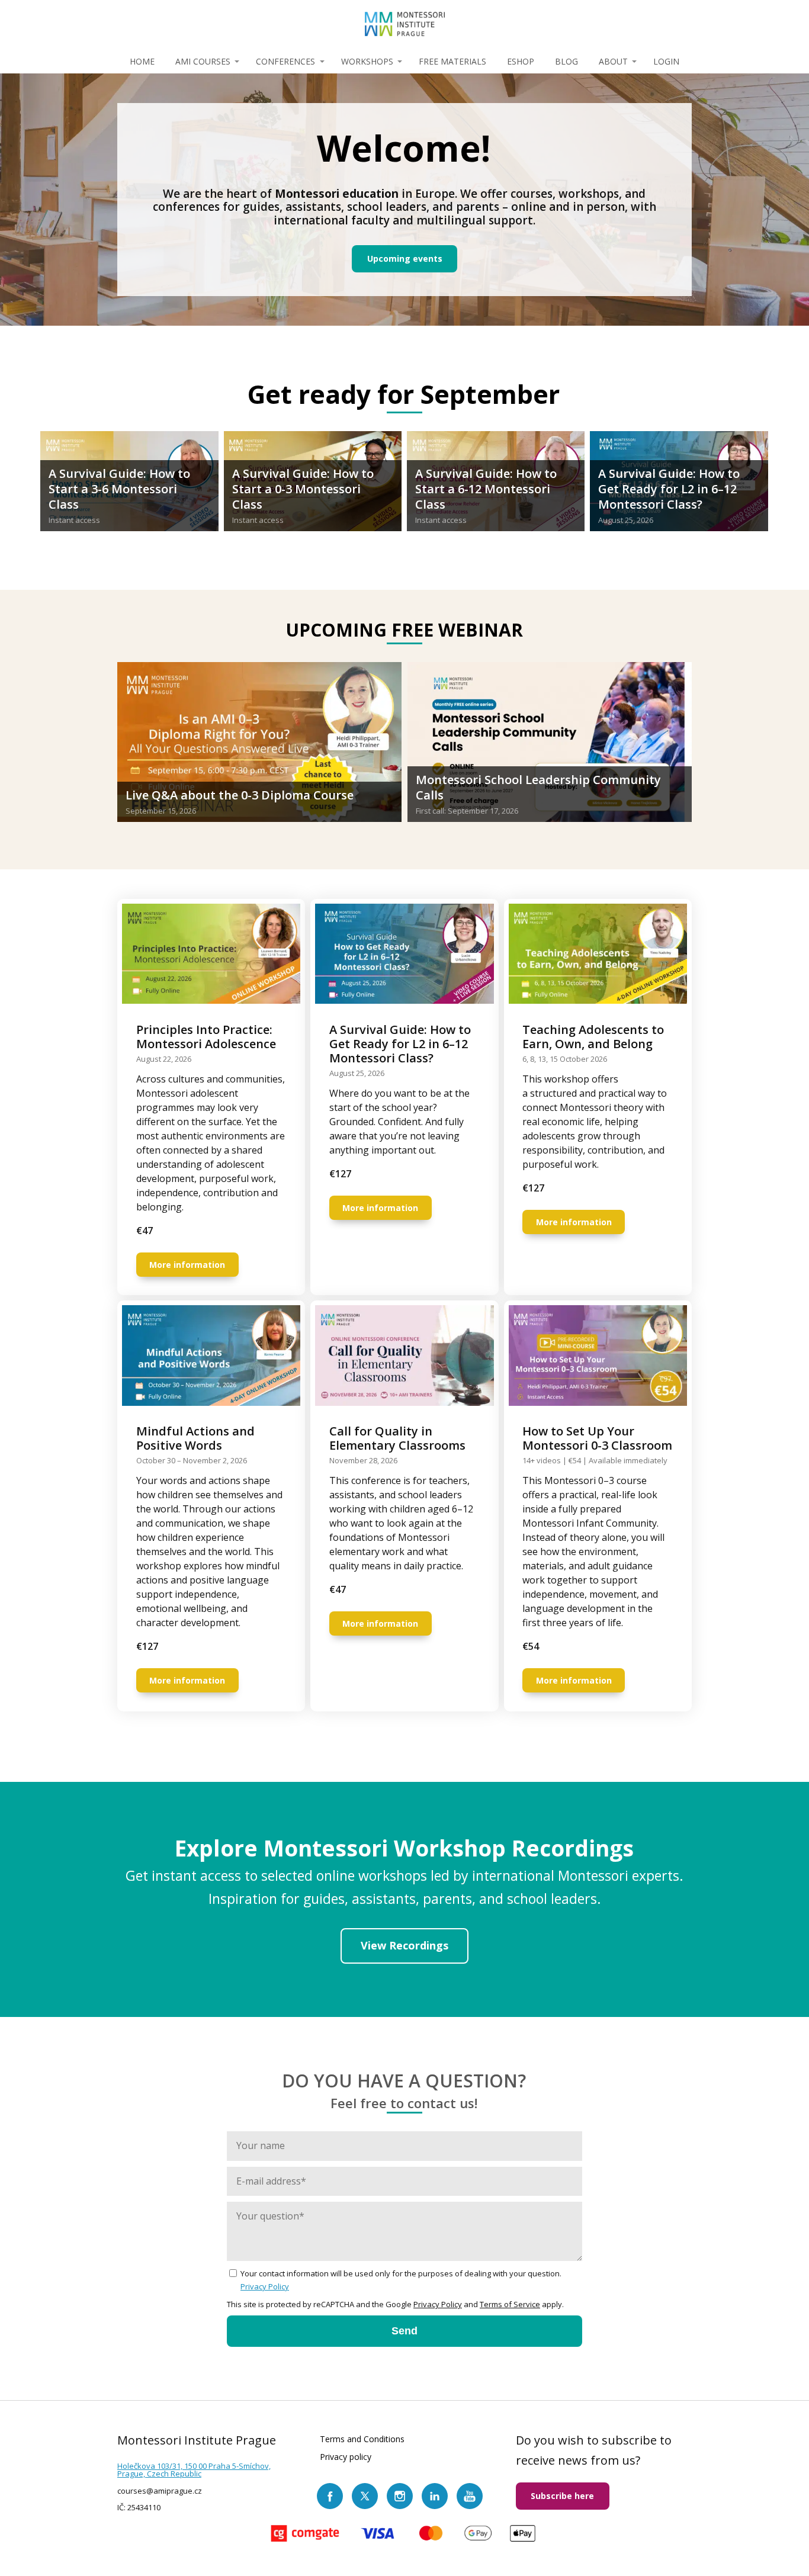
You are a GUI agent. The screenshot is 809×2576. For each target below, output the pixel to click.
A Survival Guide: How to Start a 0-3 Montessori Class (303, 489)
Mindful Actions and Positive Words (195, 1438)
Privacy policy (346, 2456)
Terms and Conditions (362, 2439)
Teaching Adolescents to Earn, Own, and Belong (593, 1037)
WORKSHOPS (367, 61)
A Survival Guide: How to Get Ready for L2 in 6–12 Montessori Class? (669, 489)
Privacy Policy (265, 2286)
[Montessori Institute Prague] (405, 25)
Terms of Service (510, 2304)
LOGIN (666, 61)
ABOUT (613, 61)
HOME (142, 61)
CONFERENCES (285, 61)
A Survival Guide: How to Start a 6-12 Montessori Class (486, 489)
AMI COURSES (203, 61)
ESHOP (521, 61)
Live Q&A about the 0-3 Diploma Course (240, 795)
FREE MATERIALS (452, 61)
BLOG (566, 61)
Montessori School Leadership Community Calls (538, 787)
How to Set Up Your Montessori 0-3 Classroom (597, 1438)
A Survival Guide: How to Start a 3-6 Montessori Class (119, 489)
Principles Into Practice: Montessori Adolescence (206, 1037)
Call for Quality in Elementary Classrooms (397, 1438)
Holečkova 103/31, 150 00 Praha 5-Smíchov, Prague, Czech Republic (194, 2470)
